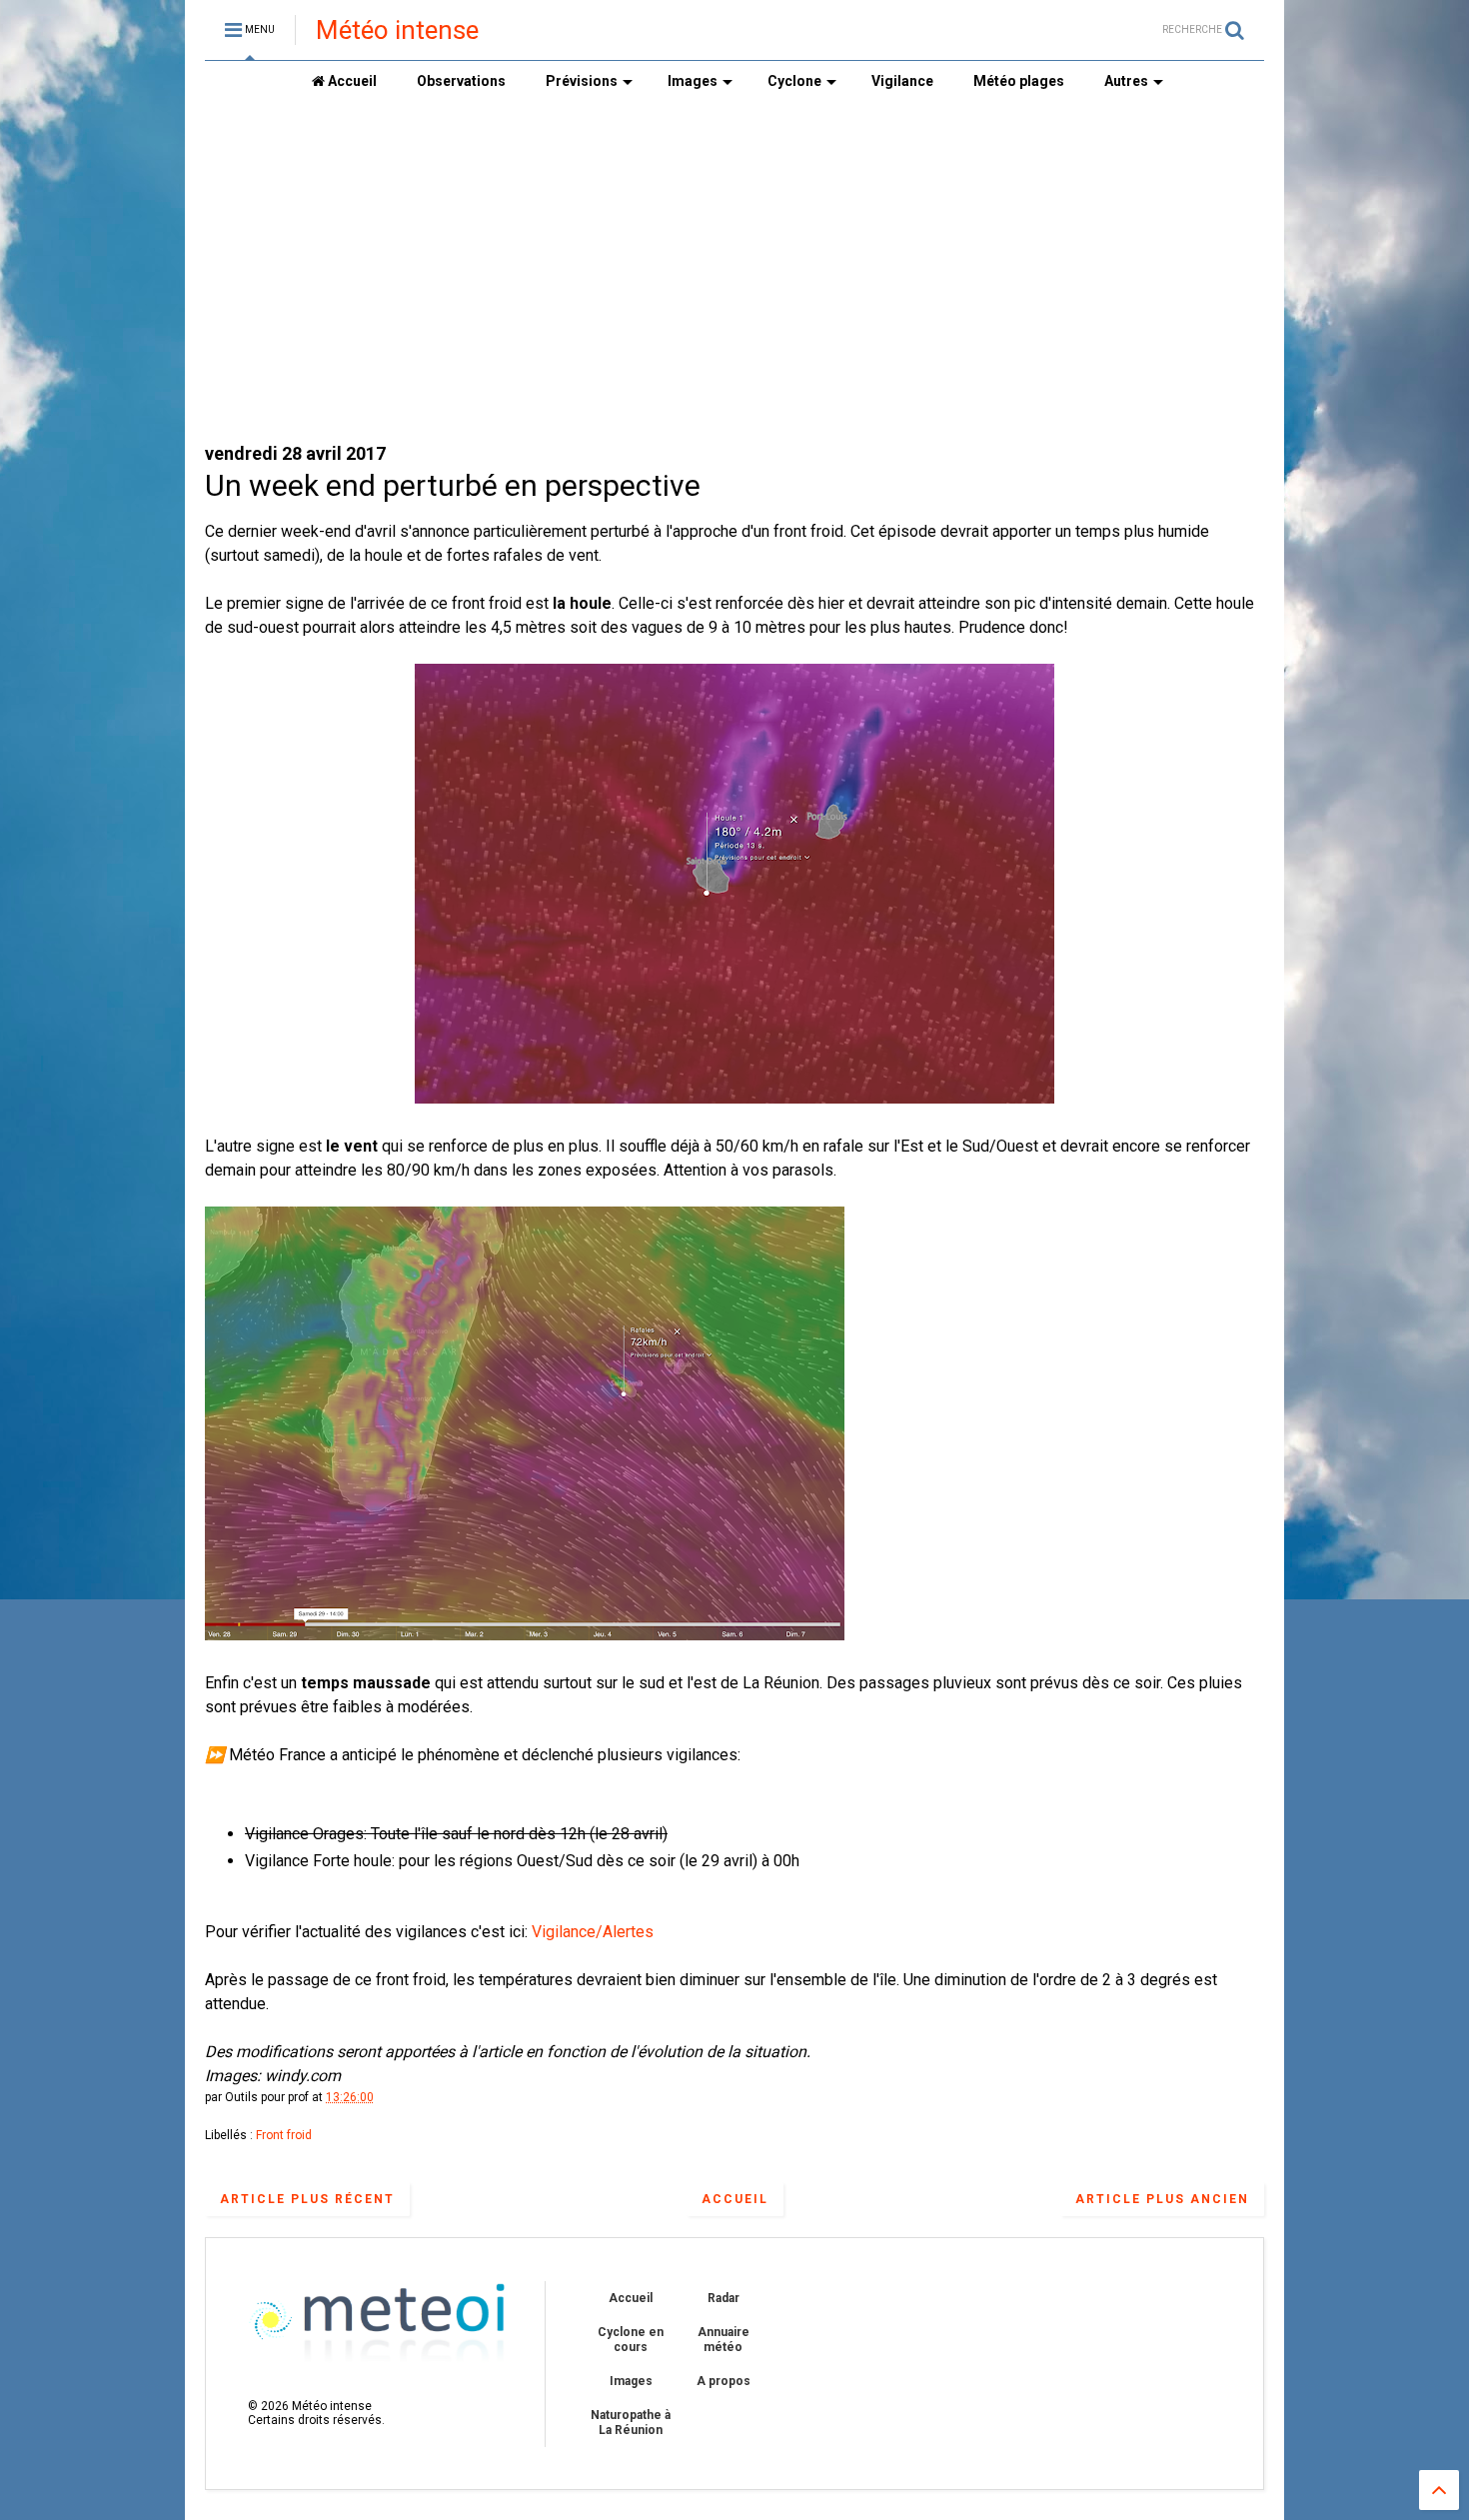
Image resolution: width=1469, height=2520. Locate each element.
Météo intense (397, 30)
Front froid (284, 2135)
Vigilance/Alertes (593, 1932)
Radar (724, 2298)
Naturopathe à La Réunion (631, 2422)
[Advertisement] (734, 271)
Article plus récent (307, 2199)
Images (693, 81)
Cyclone (794, 81)
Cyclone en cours (631, 2339)
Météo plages (1019, 81)
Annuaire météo (724, 2339)
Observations (461, 81)
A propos (724, 2381)
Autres (1126, 81)
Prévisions (582, 81)
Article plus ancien (1162, 2199)
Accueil (351, 81)
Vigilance (902, 81)
